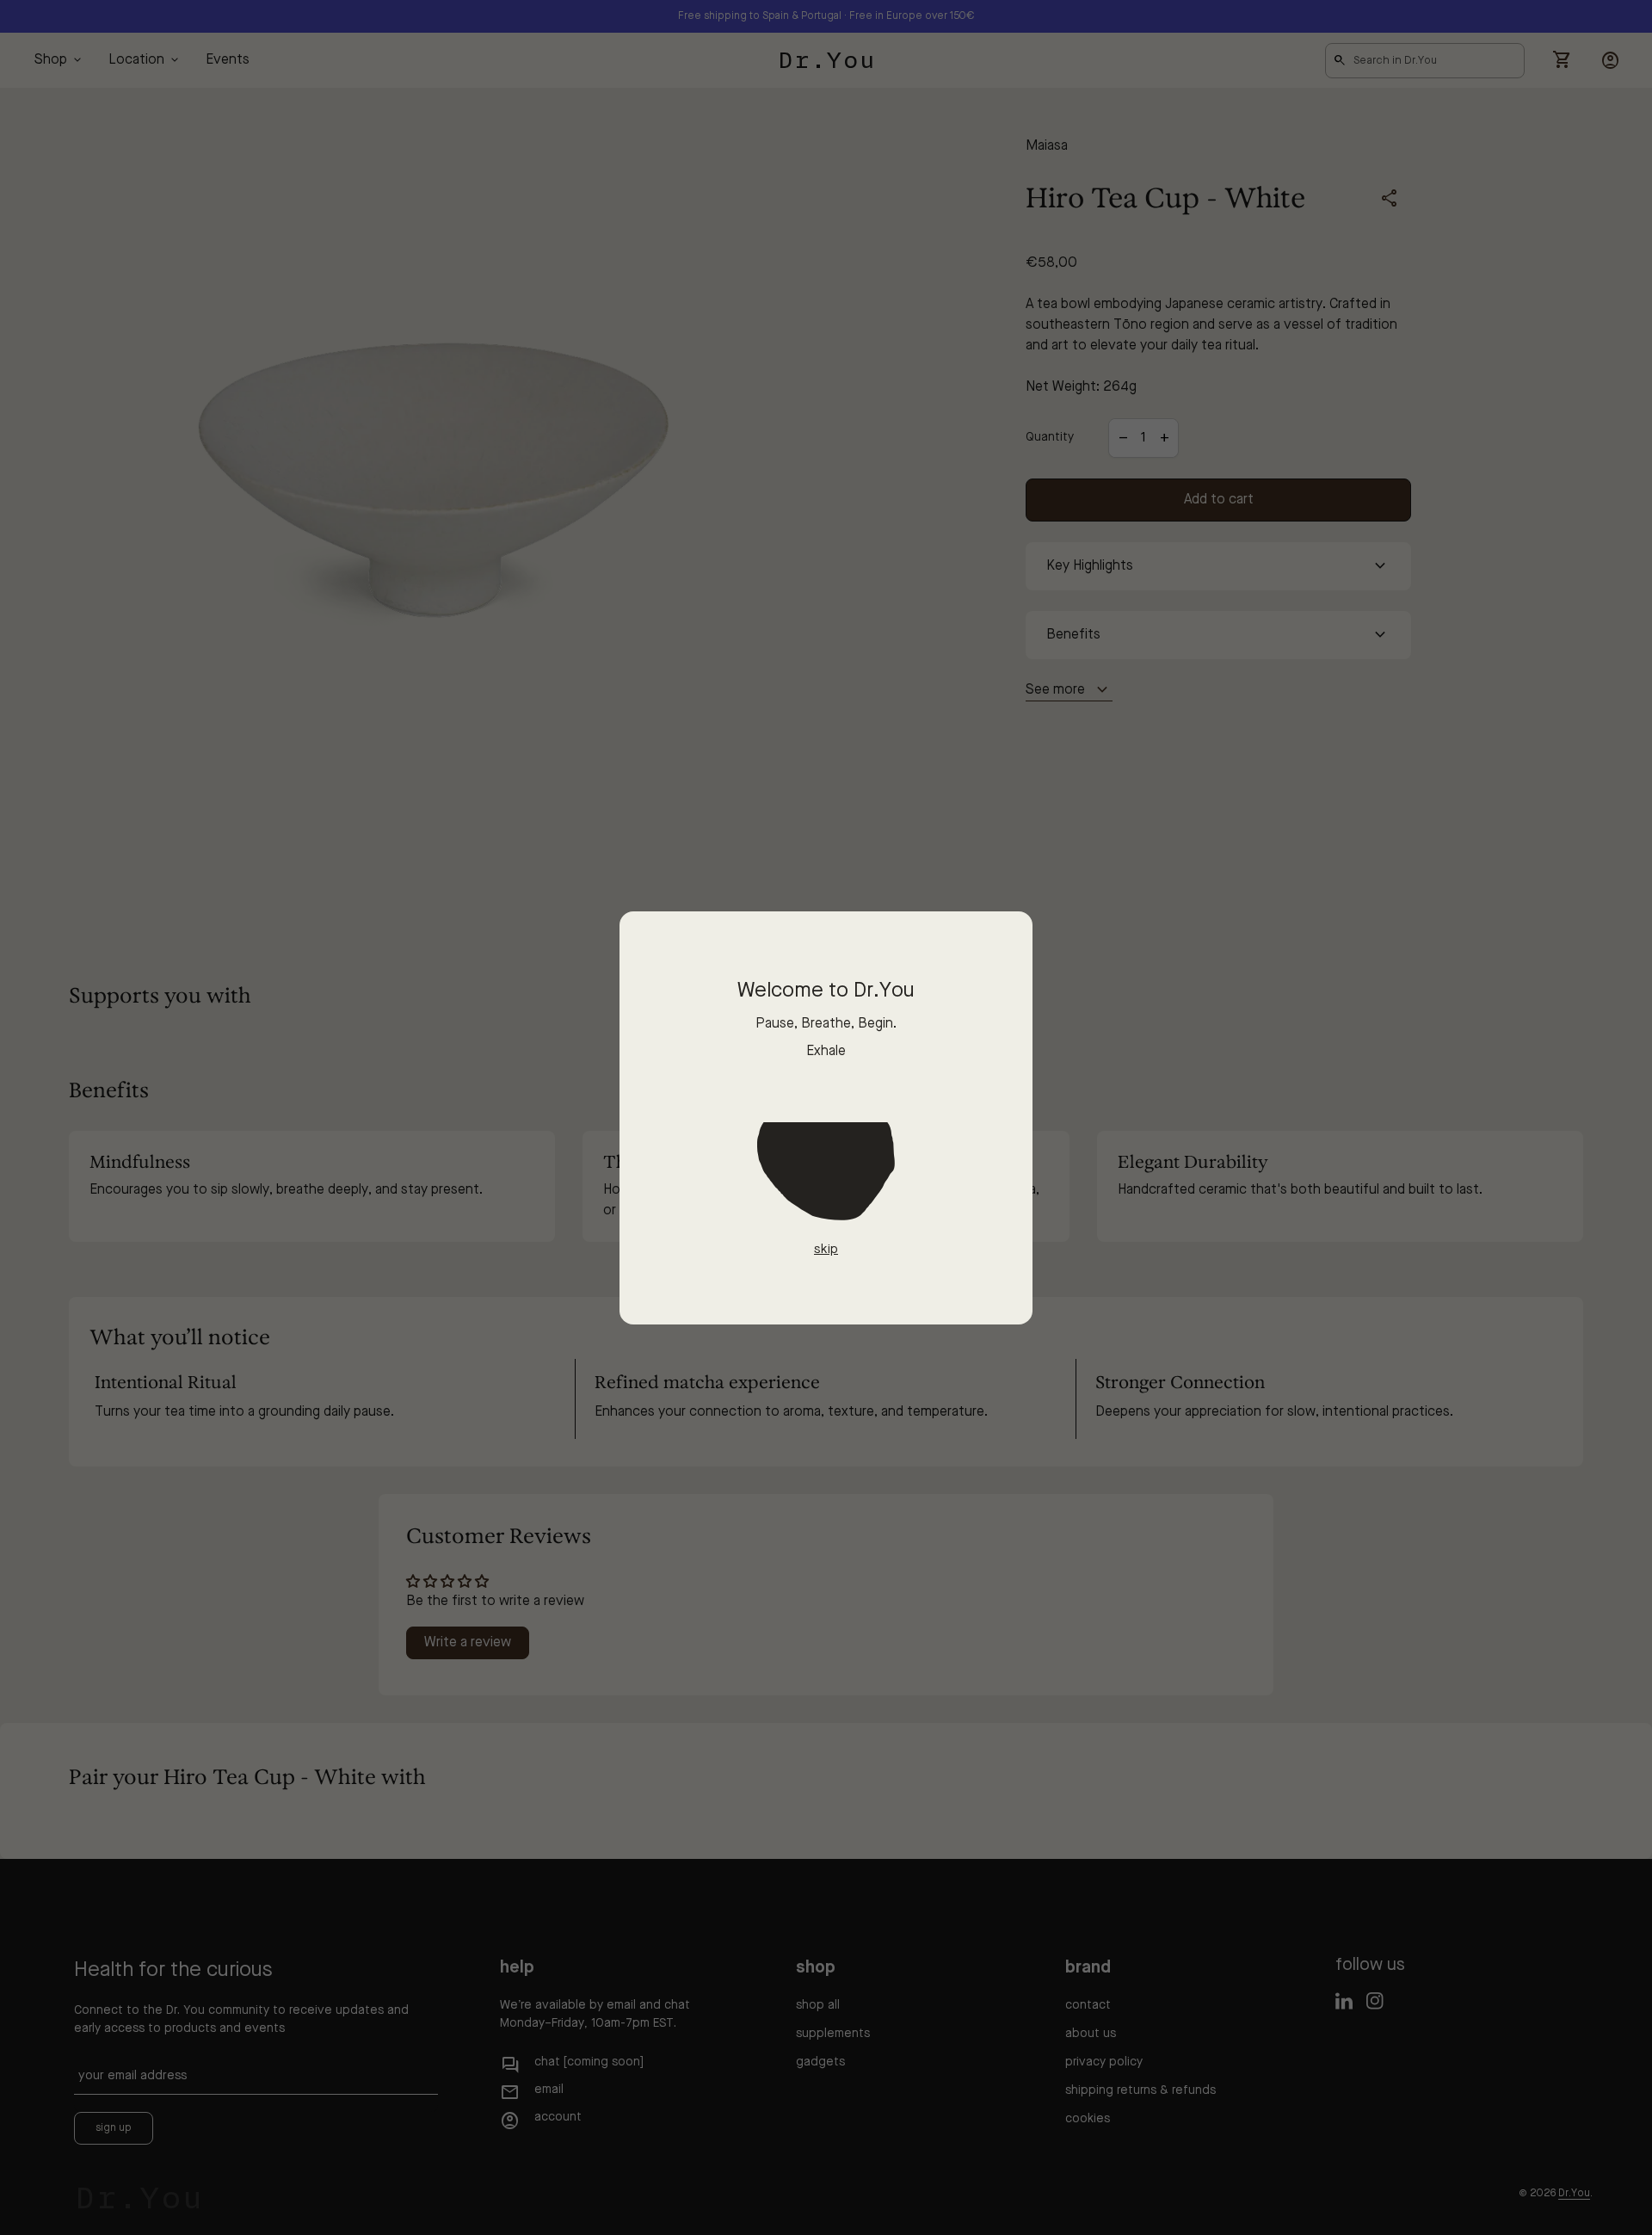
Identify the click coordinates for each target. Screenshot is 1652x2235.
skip (826, 1250)
